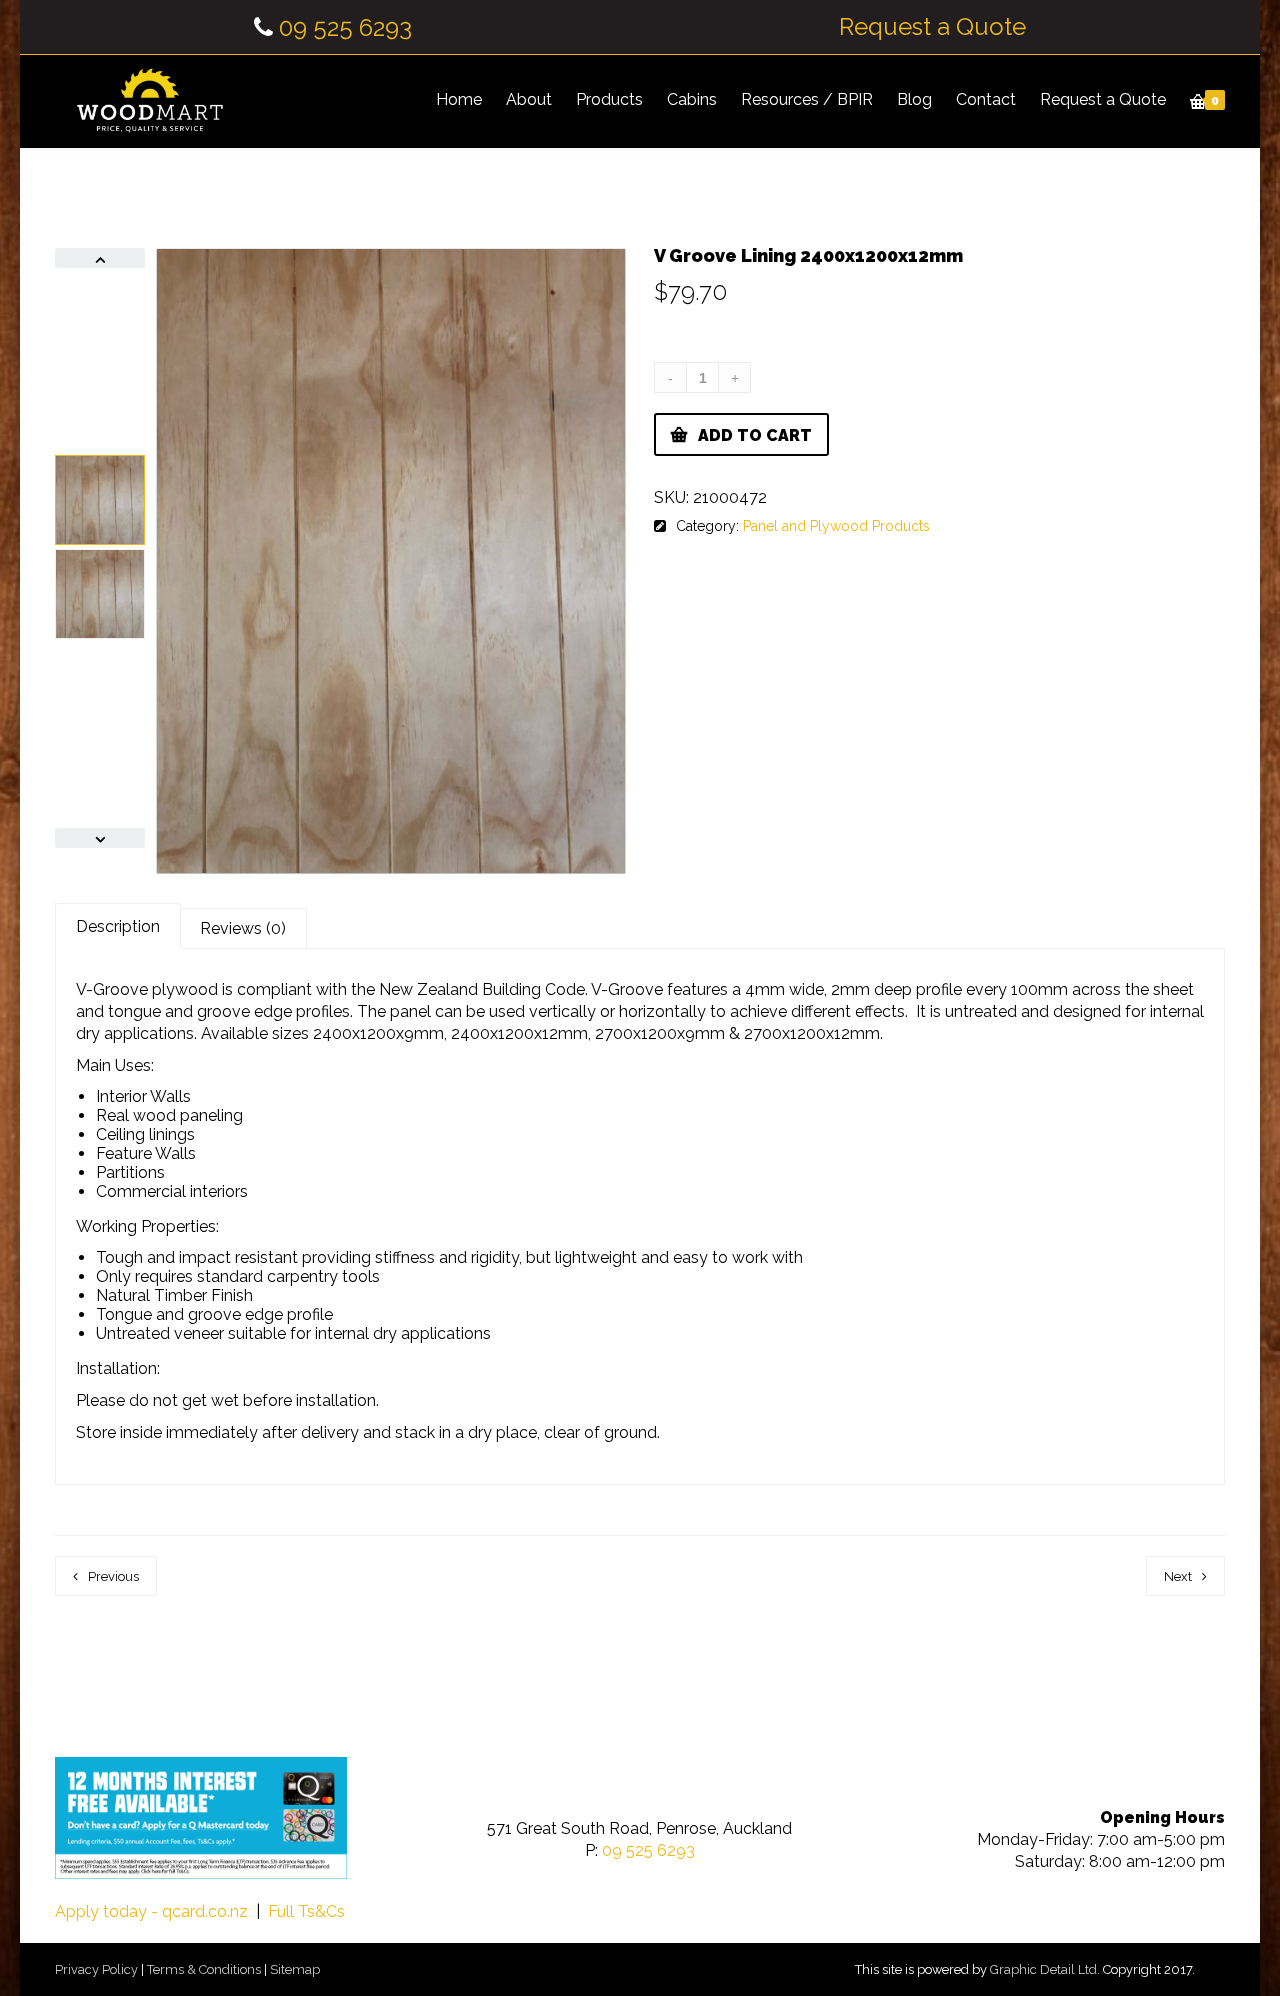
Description (118, 926)
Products (609, 99)
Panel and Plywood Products (836, 526)
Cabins (692, 99)
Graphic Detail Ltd (1043, 1969)
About (529, 99)
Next (1178, 1576)
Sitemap (295, 1969)
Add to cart (755, 435)
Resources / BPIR (807, 99)
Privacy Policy (96, 1969)
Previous (113, 1576)
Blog (914, 99)
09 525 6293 (345, 27)
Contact (986, 99)
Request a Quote (932, 27)
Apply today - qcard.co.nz (151, 1911)
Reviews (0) (243, 928)
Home (459, 99)
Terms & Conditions (204, 1969)
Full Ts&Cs (306, 1911)
